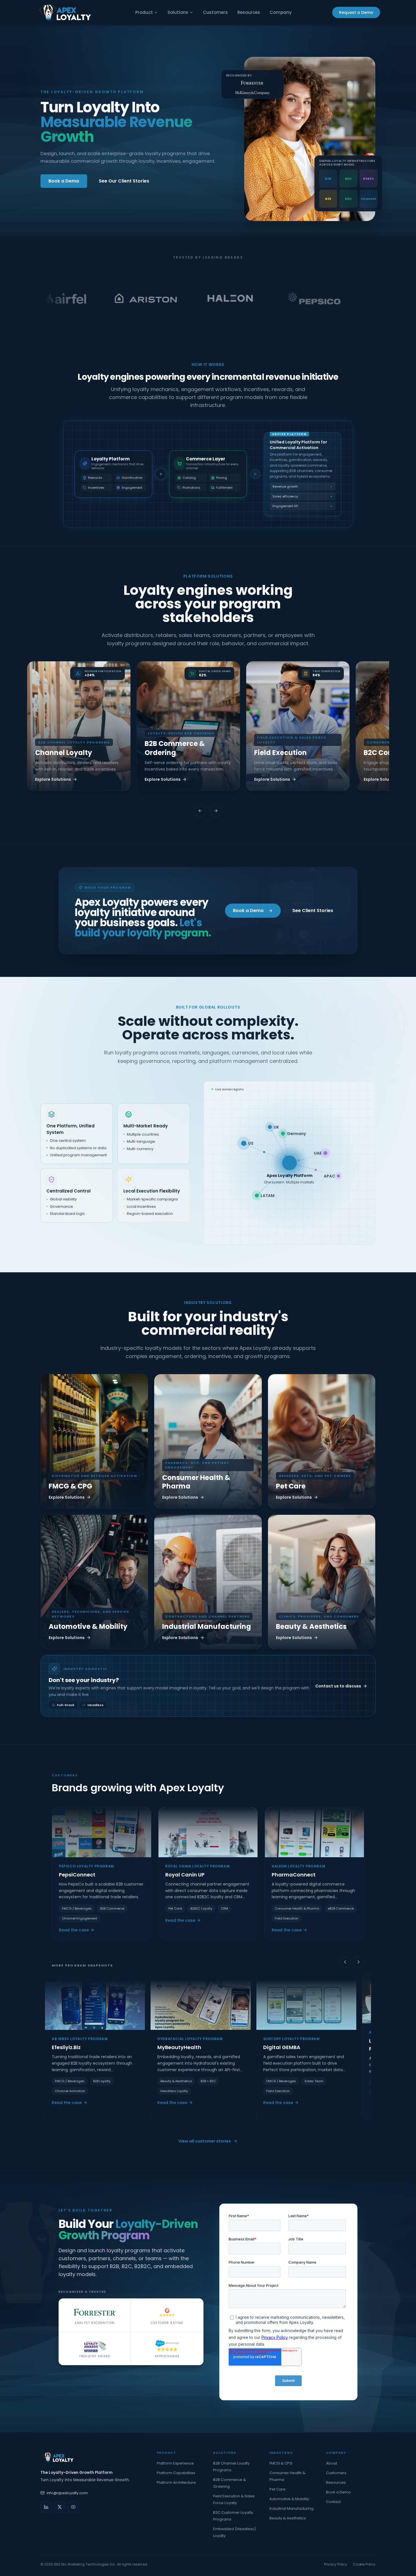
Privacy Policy (336, 2564)
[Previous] (345, 1962)
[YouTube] (73, 2507)
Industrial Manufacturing (291, 2509)
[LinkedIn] (46, 2507)
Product (144, 12)
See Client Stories (313, 910)
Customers (215, 12)
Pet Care (277, 2489)
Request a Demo (356, 12)
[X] (60, 2507)
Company (281, 12)
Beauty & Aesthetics (288, 2518)
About (332, 2463)
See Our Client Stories (124, 181)
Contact (333, 2502)
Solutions (178, 12)
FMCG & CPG (281, 2463)
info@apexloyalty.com (67, 2493)
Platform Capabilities (176, 2473)
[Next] (359, 1962)
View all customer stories (205, 2141)
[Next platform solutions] (216, 811)
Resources (249, 12)
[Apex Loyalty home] (65, 12)
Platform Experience (175, 2463)
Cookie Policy (364, 2564)
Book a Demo (64, 181)
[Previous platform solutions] (200, 811)
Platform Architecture (176, 2482)
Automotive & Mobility (289, 2499)
